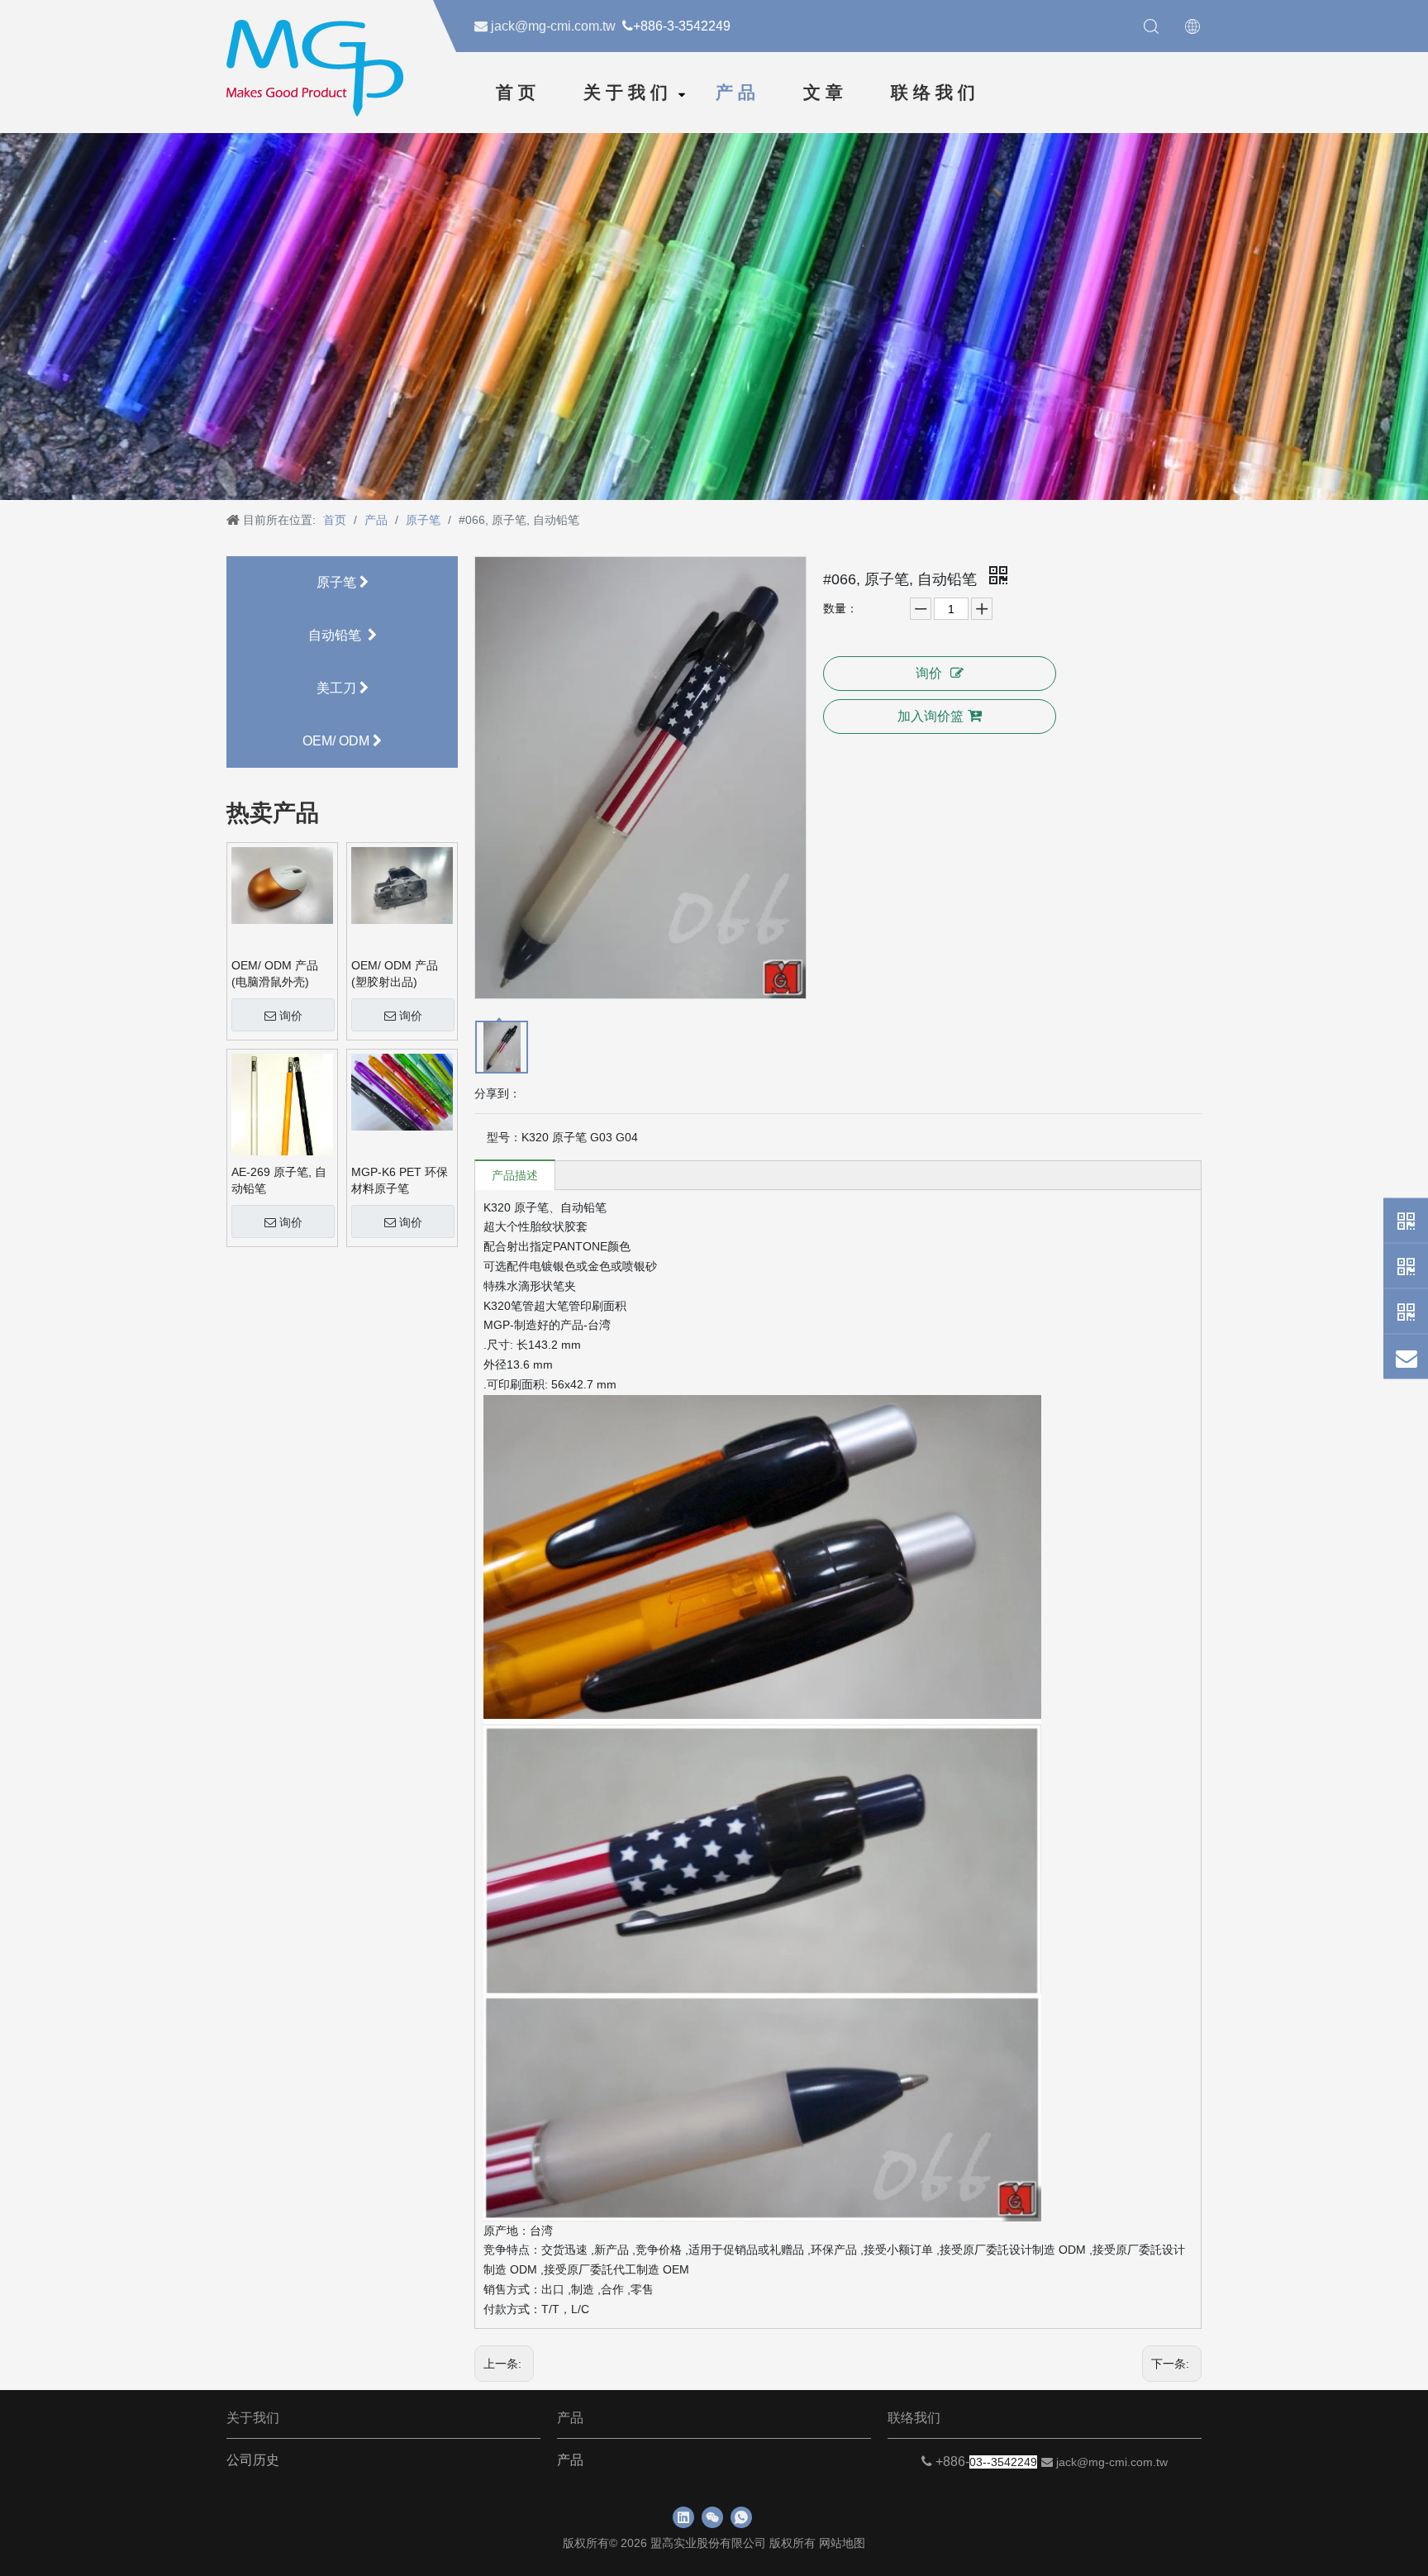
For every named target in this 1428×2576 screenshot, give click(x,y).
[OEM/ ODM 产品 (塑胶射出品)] (402, 884)
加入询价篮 (931, 716)
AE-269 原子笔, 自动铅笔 (279, 1180)
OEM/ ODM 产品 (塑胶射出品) (395, 974)
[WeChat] (1406, 1265)
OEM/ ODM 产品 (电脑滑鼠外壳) (275, 974)
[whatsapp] (741, 2517)
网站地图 (842, 2543)
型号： (504, 1137)
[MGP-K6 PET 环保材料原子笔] (402, 1091)
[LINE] (1406, 1311)
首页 (518, 93)
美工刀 (338, 688)
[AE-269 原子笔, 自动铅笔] (282, 1117)
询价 (291, 1016)
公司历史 (253, 2460)
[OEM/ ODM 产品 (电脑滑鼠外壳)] (282, 884)
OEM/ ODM (338, 741)
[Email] (1406, 1356)
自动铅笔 (338, 635)
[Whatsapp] (1406, 1220)
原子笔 (338, 582)
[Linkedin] (683, 2517)
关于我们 (628, 93)
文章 (826, 93)
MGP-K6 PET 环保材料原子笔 (400, 1180)
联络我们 (935, 93)
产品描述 (515, 1175)
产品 (738, 93)
